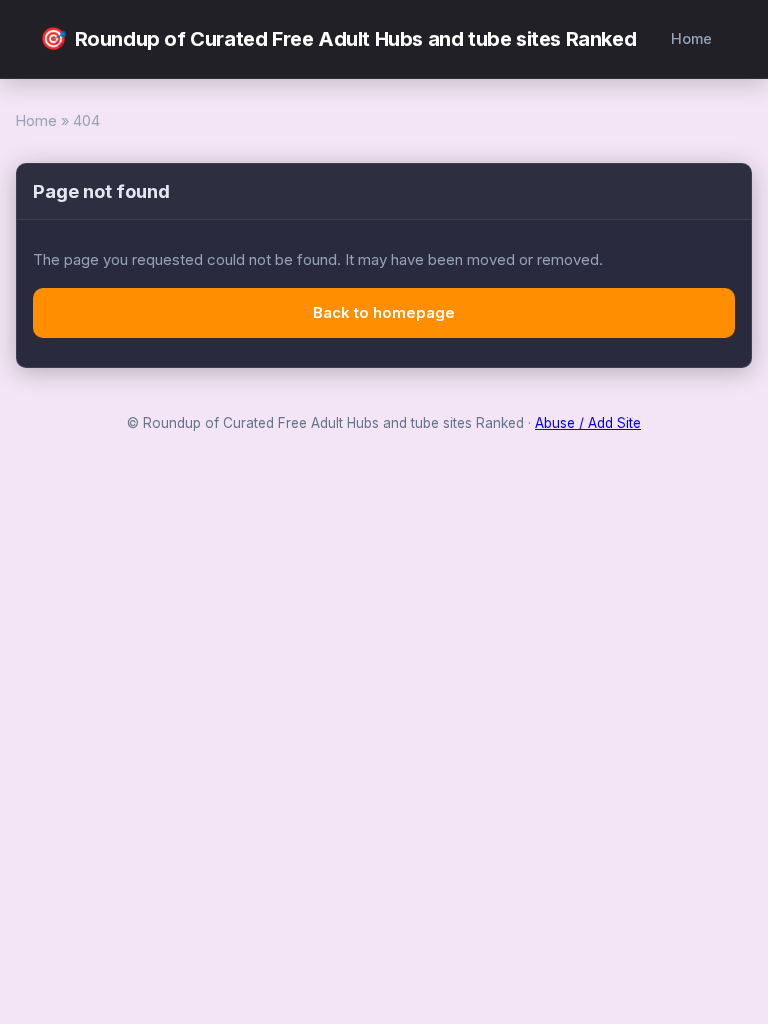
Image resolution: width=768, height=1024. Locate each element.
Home (691, 38)
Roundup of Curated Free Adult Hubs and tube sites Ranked (338, 38)
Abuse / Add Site (588, 423)
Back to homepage (384, 312)
